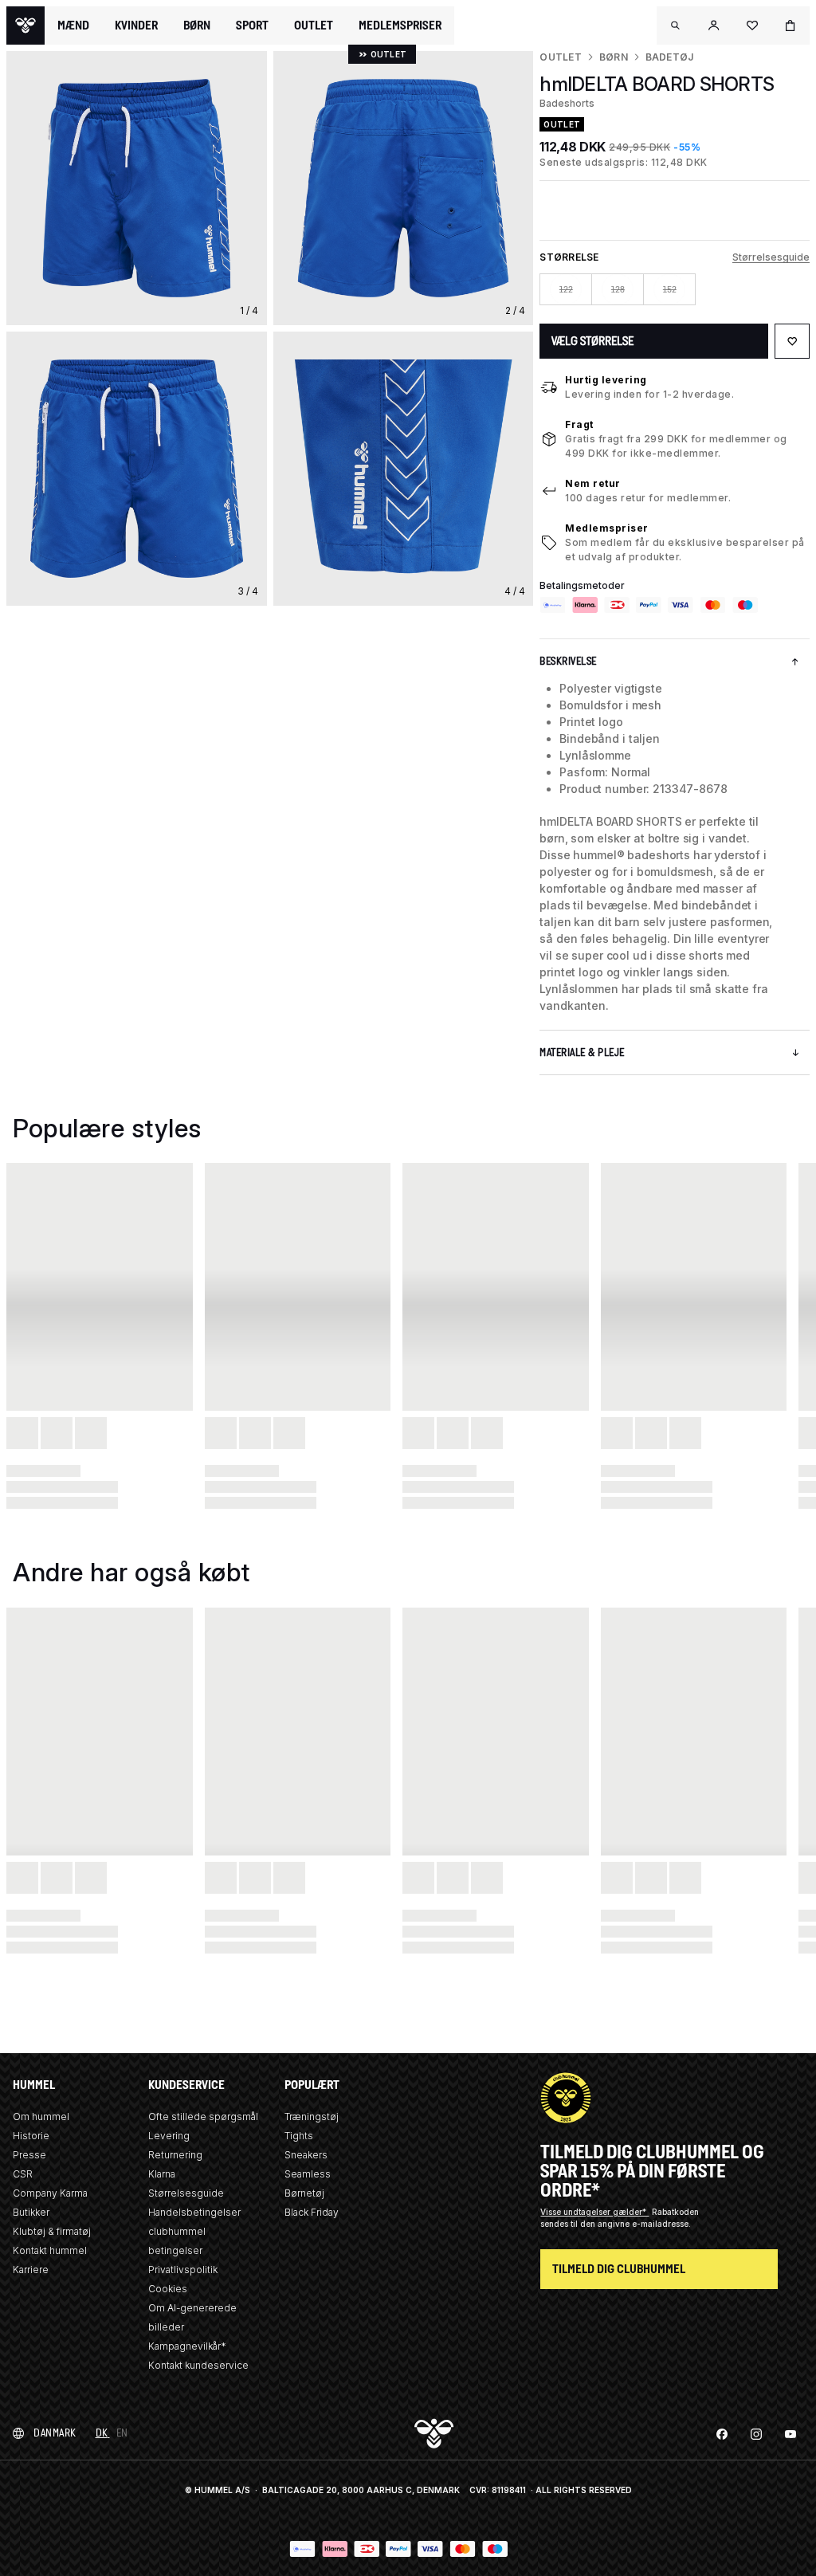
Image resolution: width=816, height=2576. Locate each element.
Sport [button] (252, 26)
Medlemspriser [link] (400, 25)
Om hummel (41, 2117)
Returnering (175, 2155)
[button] (676, 26)
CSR (23, 2174)
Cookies (168, 2289)
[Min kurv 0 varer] (790, 26)
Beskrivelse (568, 661)
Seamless (308, 2174)
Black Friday (312, 2212)
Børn (614, 57)
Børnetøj (304, 2193)
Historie (31, 2136)
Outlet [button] (314, 26)
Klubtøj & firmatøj (52, 2231)
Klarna (162, 2174)
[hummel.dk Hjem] (25, 26)
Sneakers (306, 2155)
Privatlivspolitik (183, 2270)
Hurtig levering (606, 380)
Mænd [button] (73, 26)
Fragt (579, 424)
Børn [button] (197, 26)
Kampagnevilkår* (187, 2346)
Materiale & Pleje (582, 1052)
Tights (299, 2136)
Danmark (55, 2433)
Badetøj (670, 57)
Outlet (560, 57)
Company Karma (50, 2193)
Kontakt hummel (50, 2250)
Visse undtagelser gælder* (594, 2212)
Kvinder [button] (136, 26)
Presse (29, 2155)
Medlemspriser (607, 528)
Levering (169, 2136)
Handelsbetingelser (194, 2212)
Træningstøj (312, 2117)
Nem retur (593, 483)
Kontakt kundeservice (198, 2365)
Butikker (31, 2212)
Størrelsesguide (771, 257)
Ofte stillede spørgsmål (203, 2117)
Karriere (31, 2270)
